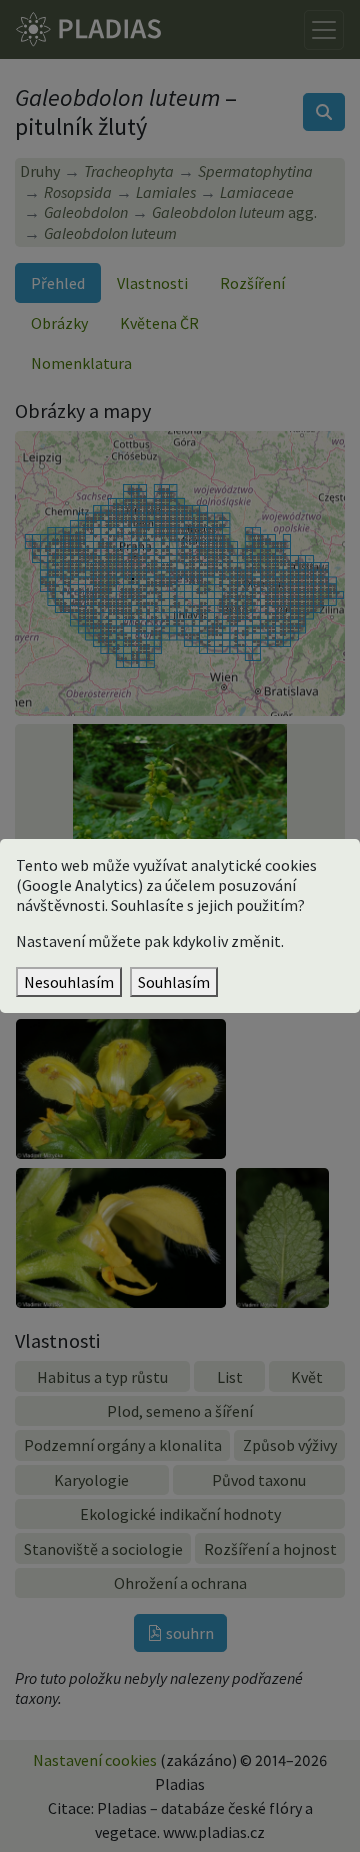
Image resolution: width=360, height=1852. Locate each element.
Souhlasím (174, 982)
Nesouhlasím (69, 982)
